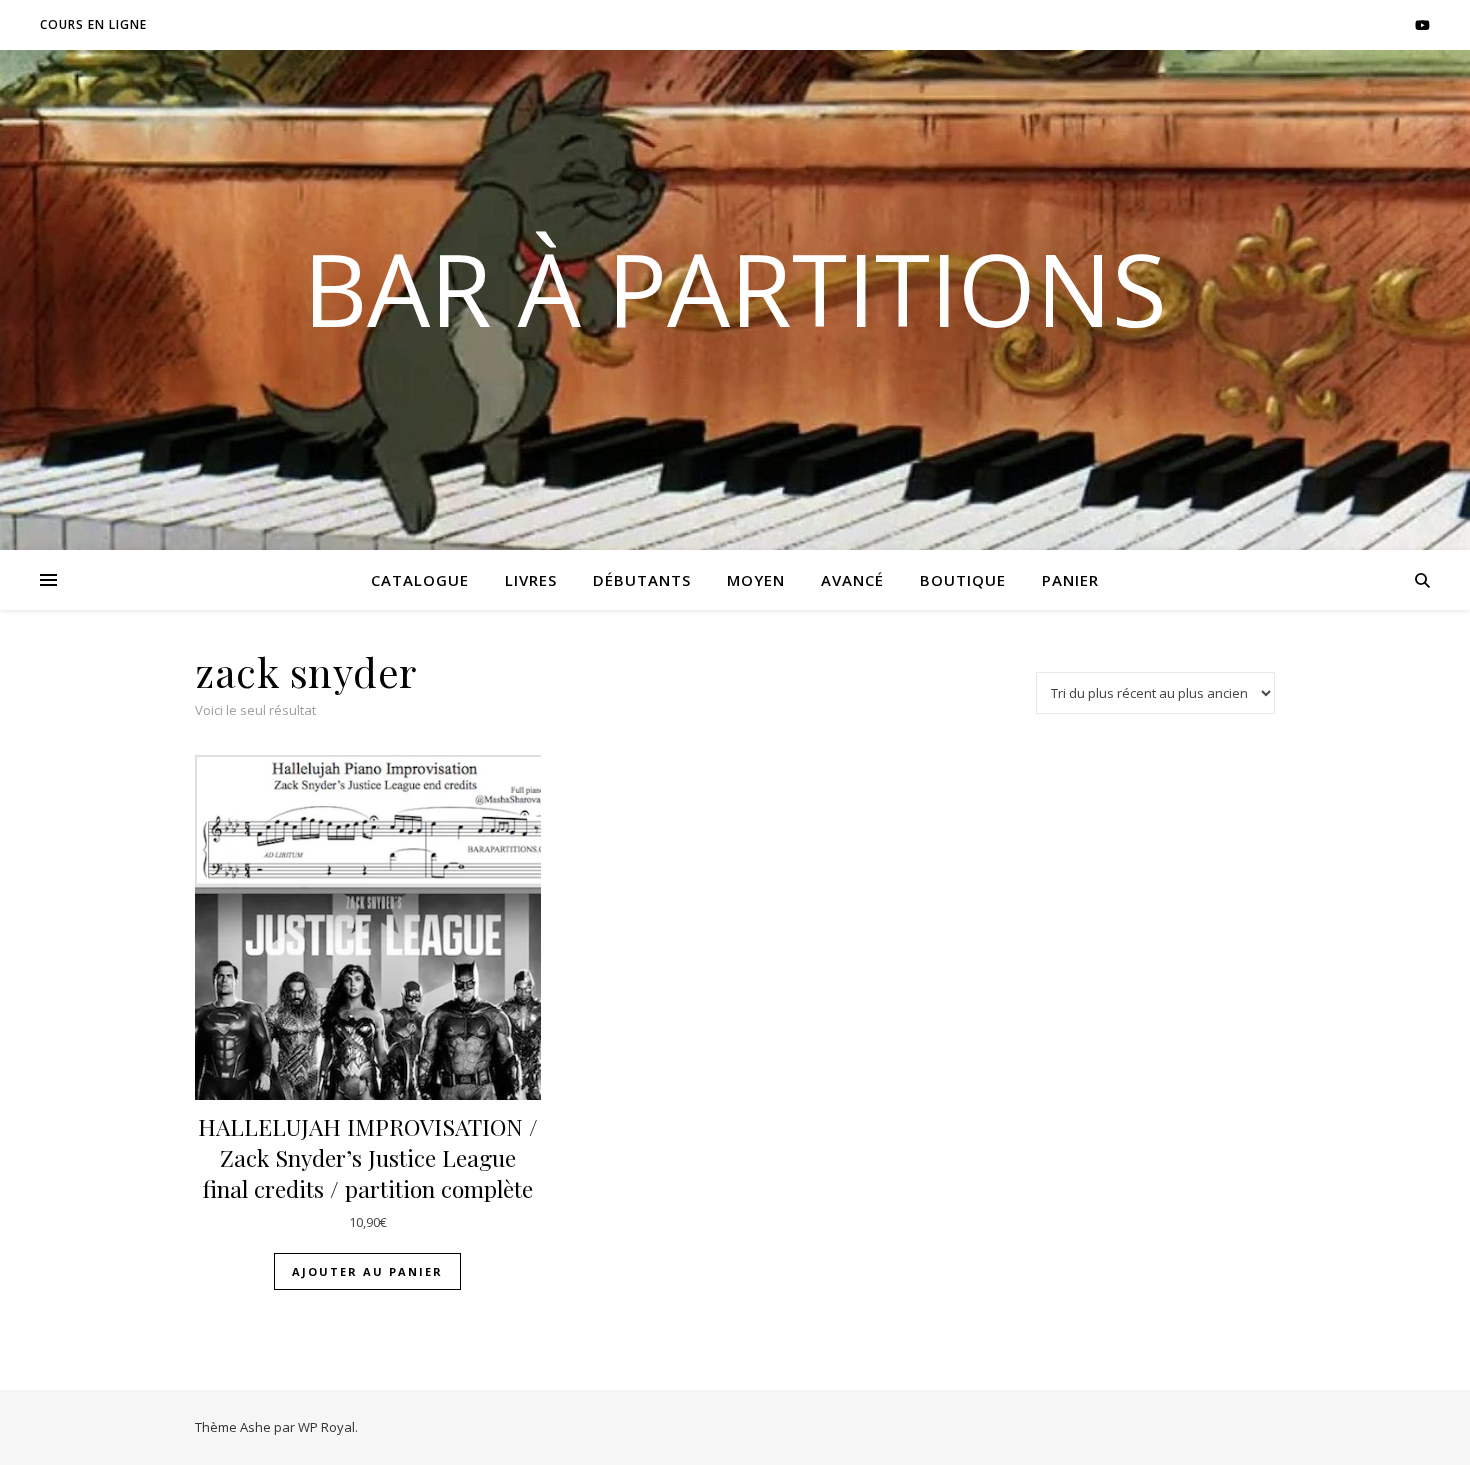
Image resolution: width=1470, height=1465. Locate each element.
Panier (1070, 580)
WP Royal (326, 1427)
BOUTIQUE (963, 580)
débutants (642, 580)
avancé (852, 580)
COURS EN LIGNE (93, 24)
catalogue (420, 580)
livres (531, 580)
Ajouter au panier (367, 1271)
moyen (756, 580)
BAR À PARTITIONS (735, 288)
